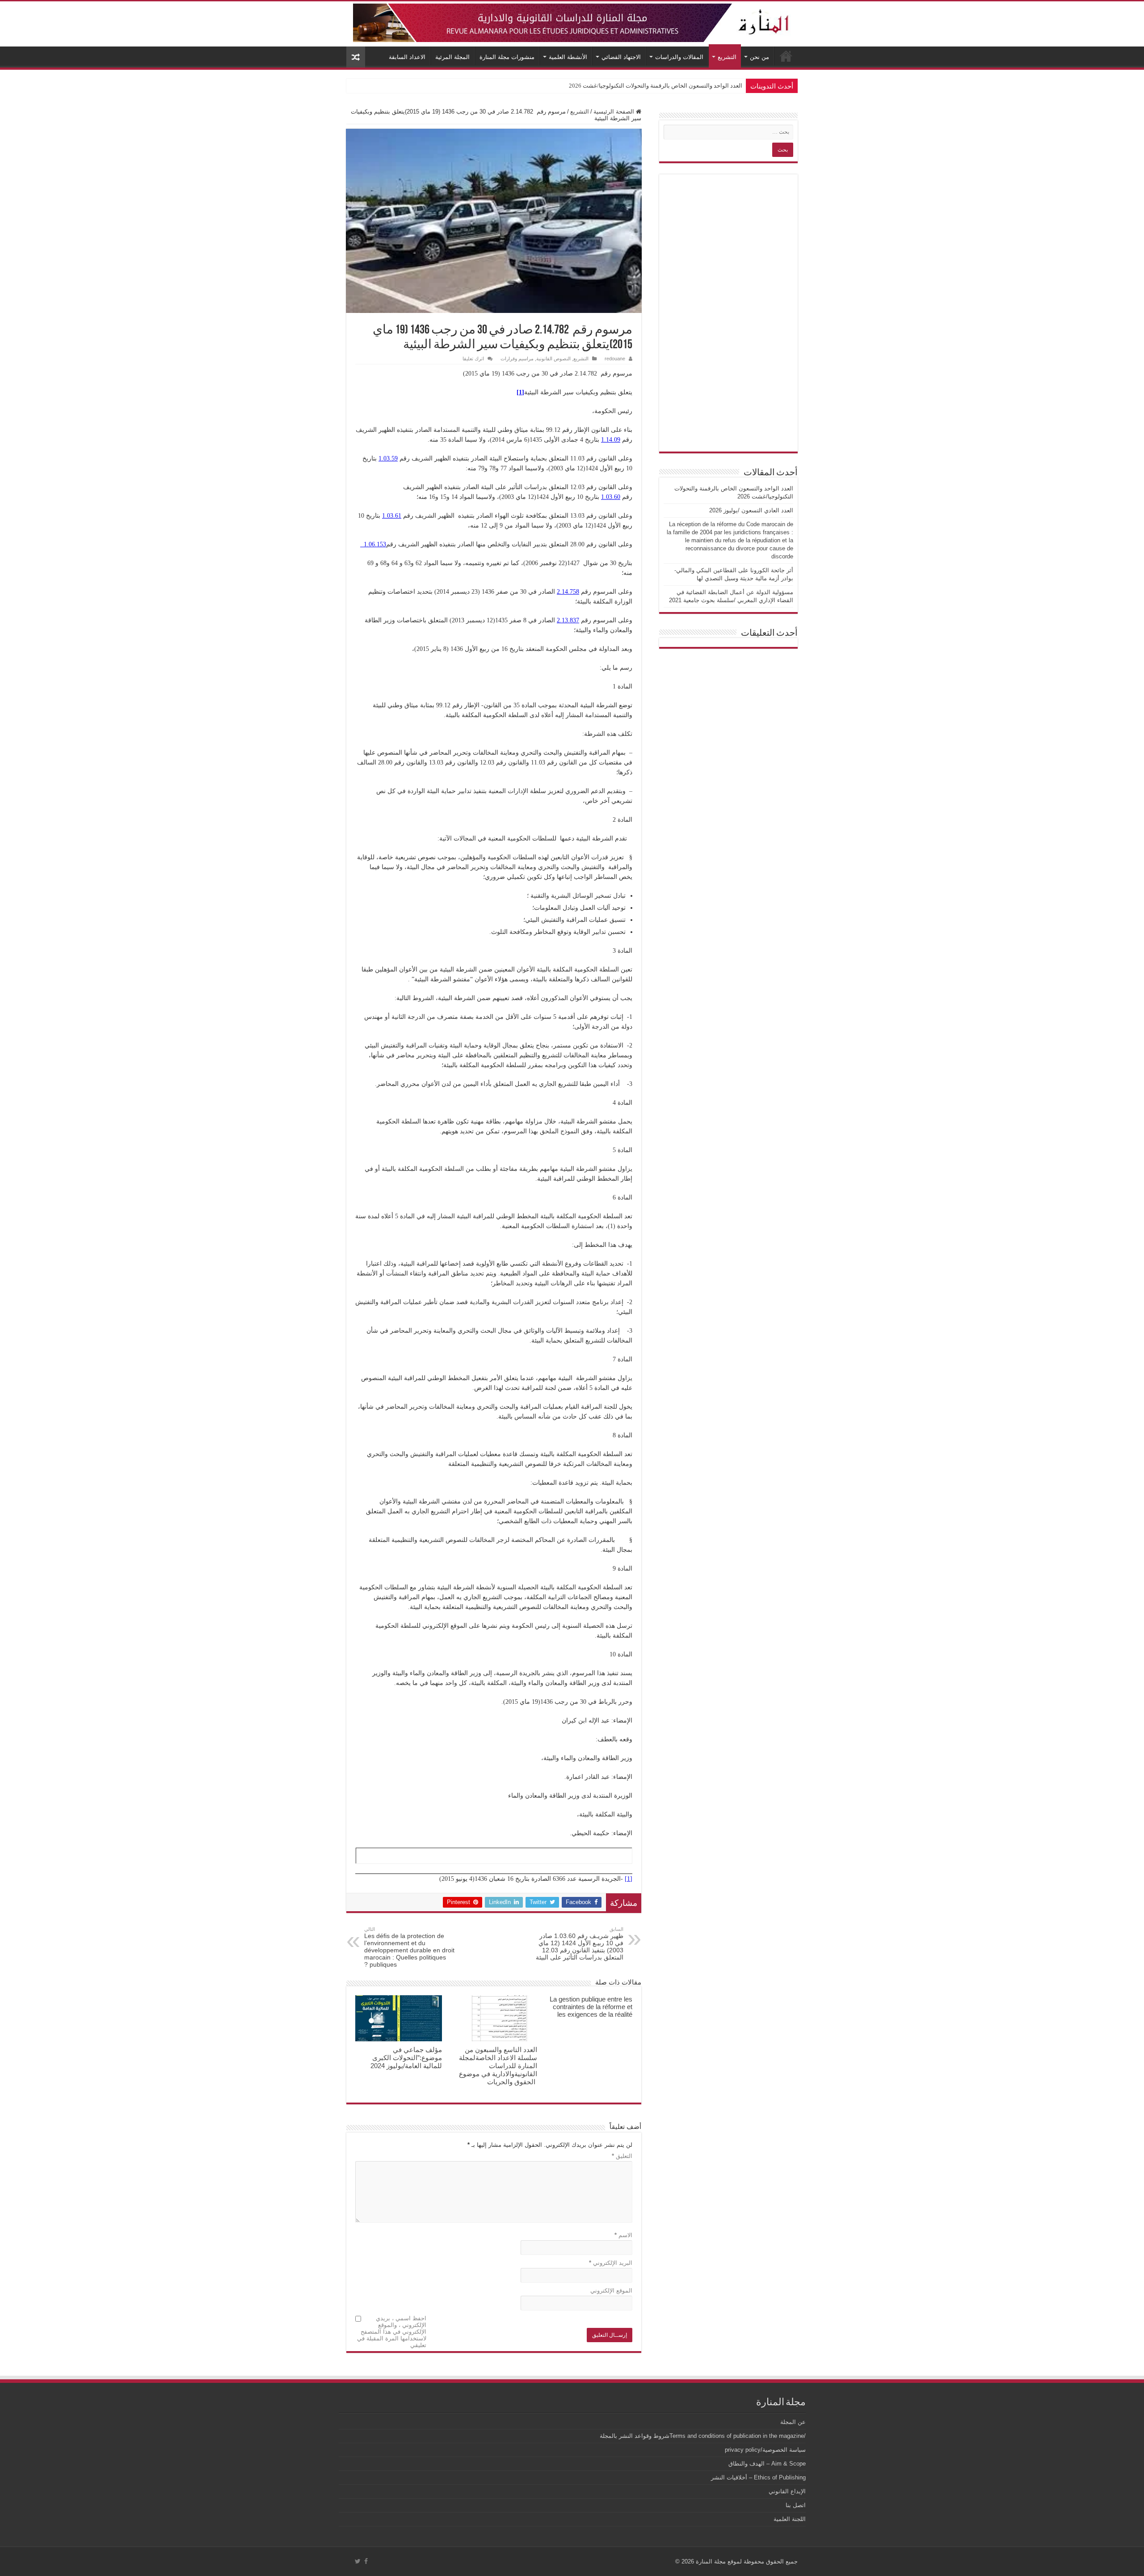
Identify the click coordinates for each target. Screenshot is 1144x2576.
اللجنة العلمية (790, 2519)
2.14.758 (568, 592)
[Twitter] (358, 2561)
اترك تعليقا (473, 359)
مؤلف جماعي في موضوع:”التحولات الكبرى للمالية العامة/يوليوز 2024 (406, 2058)
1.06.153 (373, 544)
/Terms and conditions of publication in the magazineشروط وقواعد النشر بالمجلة (703, 2436)
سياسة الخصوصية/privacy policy (765, 2450)
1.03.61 (392, 516)
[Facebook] (366, 2561)
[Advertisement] (728, 313)
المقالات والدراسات (679, 57)
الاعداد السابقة (407, 57)
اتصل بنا (796, 2505)
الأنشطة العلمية (568, 57)
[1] (629, 1879)
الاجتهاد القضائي (621, 57)
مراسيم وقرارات (517, 359)
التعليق (622, 2156)
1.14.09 (611, 440)
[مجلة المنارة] (572, 21)
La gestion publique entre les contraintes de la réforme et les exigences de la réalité (591, 2007)
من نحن (759, 57)
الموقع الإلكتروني (611, 2291)
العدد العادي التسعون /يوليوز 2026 (701, 86)
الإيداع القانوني (787, 2491)
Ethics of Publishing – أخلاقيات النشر (758, 2477)
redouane (615, 359)
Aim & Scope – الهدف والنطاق (767, 2464)
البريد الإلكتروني (611, 2263)
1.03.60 (611, 497)
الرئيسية (786, 56)
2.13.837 (568, 620)
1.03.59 (388, 458)
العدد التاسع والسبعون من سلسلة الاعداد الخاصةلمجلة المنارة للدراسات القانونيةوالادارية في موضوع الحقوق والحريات (498, 2066)
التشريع (727, 57)
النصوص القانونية (553, 359)
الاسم (623, 2235)
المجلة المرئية (452, 57)
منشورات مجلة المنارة (507, 57)
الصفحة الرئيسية (615, 112)
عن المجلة (793, 2422)
